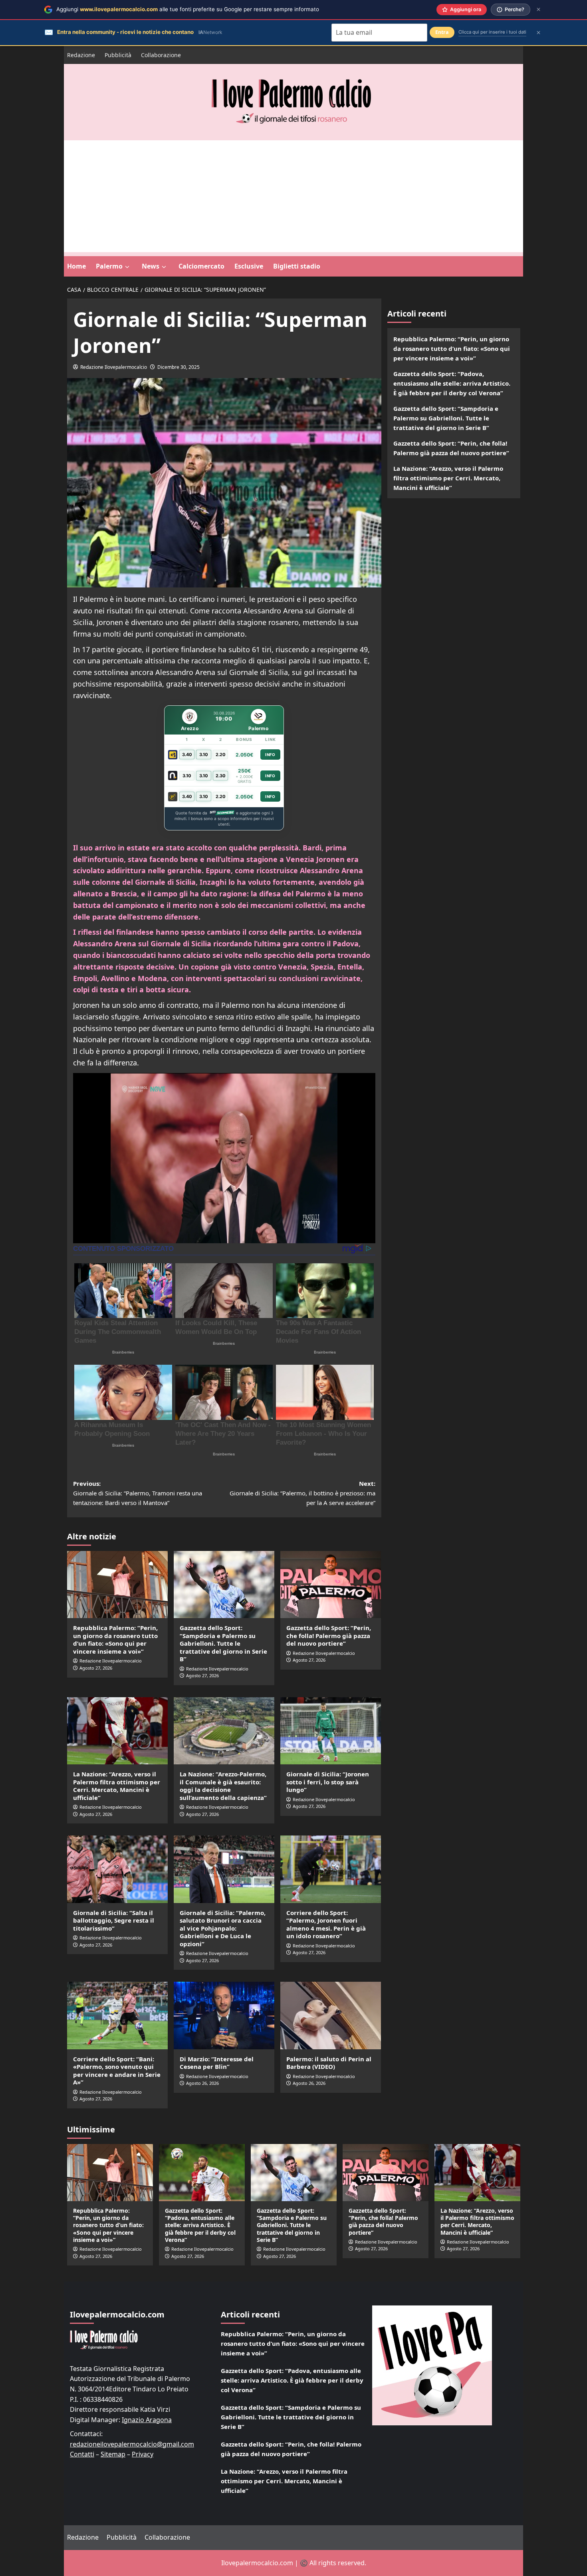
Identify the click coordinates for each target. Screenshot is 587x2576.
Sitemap (113, 2454)
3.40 (187, 754)
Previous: (138, 1493)
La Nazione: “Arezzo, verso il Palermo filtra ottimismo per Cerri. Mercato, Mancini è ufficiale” (117, 1786)
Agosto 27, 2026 (96, 1668)
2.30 (221, 776)
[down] (127, 267)
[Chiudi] (538, 9)
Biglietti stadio (297, 266)
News (151, 266)
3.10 (204, 754)
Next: (302, 1493)
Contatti (82, 2454)
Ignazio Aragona (147, 2420)
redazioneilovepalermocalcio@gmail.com (132, 2444)
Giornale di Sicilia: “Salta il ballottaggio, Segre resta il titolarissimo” (114, 1920)
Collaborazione (161, 55)
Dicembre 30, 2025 (178, 367)
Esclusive (249, 266)
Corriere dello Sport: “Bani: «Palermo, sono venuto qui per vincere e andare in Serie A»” (117, 2071)
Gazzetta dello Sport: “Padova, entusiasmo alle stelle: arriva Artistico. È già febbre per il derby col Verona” (452, 383)
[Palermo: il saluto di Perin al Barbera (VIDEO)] (331, 2015)
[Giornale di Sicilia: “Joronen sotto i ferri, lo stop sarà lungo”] (331, 1731)
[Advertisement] (293, 196)
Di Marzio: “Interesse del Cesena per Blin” (217, 2063)
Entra (442, 32)
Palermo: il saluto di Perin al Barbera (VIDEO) (329, 2063)
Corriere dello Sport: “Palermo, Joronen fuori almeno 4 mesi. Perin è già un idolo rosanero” (326, 1924)
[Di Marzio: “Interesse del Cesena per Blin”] (224, 2015)
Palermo (109, 266)
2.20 (221, 754)
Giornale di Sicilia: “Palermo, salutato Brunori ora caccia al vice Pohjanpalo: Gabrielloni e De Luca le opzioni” (223, 1928)
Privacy (143, 2454)
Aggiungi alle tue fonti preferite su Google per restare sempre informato (188, 9)
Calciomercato (201, 266)
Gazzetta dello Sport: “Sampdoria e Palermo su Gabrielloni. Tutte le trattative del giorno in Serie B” (223, 1643)
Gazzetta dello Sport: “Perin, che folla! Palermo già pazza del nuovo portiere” (329, 1635)
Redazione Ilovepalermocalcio (114, 367)
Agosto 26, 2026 (202, 2083)
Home (76, 266)
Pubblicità (118, 55)
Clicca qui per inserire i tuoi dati (492, 32)
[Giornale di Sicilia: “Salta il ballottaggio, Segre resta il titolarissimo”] (117, 1869)
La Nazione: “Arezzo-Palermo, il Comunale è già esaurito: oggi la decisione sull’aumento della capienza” (223, 1786)
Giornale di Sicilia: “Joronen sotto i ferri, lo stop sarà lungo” (328, 1782)
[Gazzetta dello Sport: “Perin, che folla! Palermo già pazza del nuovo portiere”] (331, 1585)
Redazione (81, 55)
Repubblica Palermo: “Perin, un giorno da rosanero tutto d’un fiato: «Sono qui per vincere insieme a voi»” (115, 1639)
